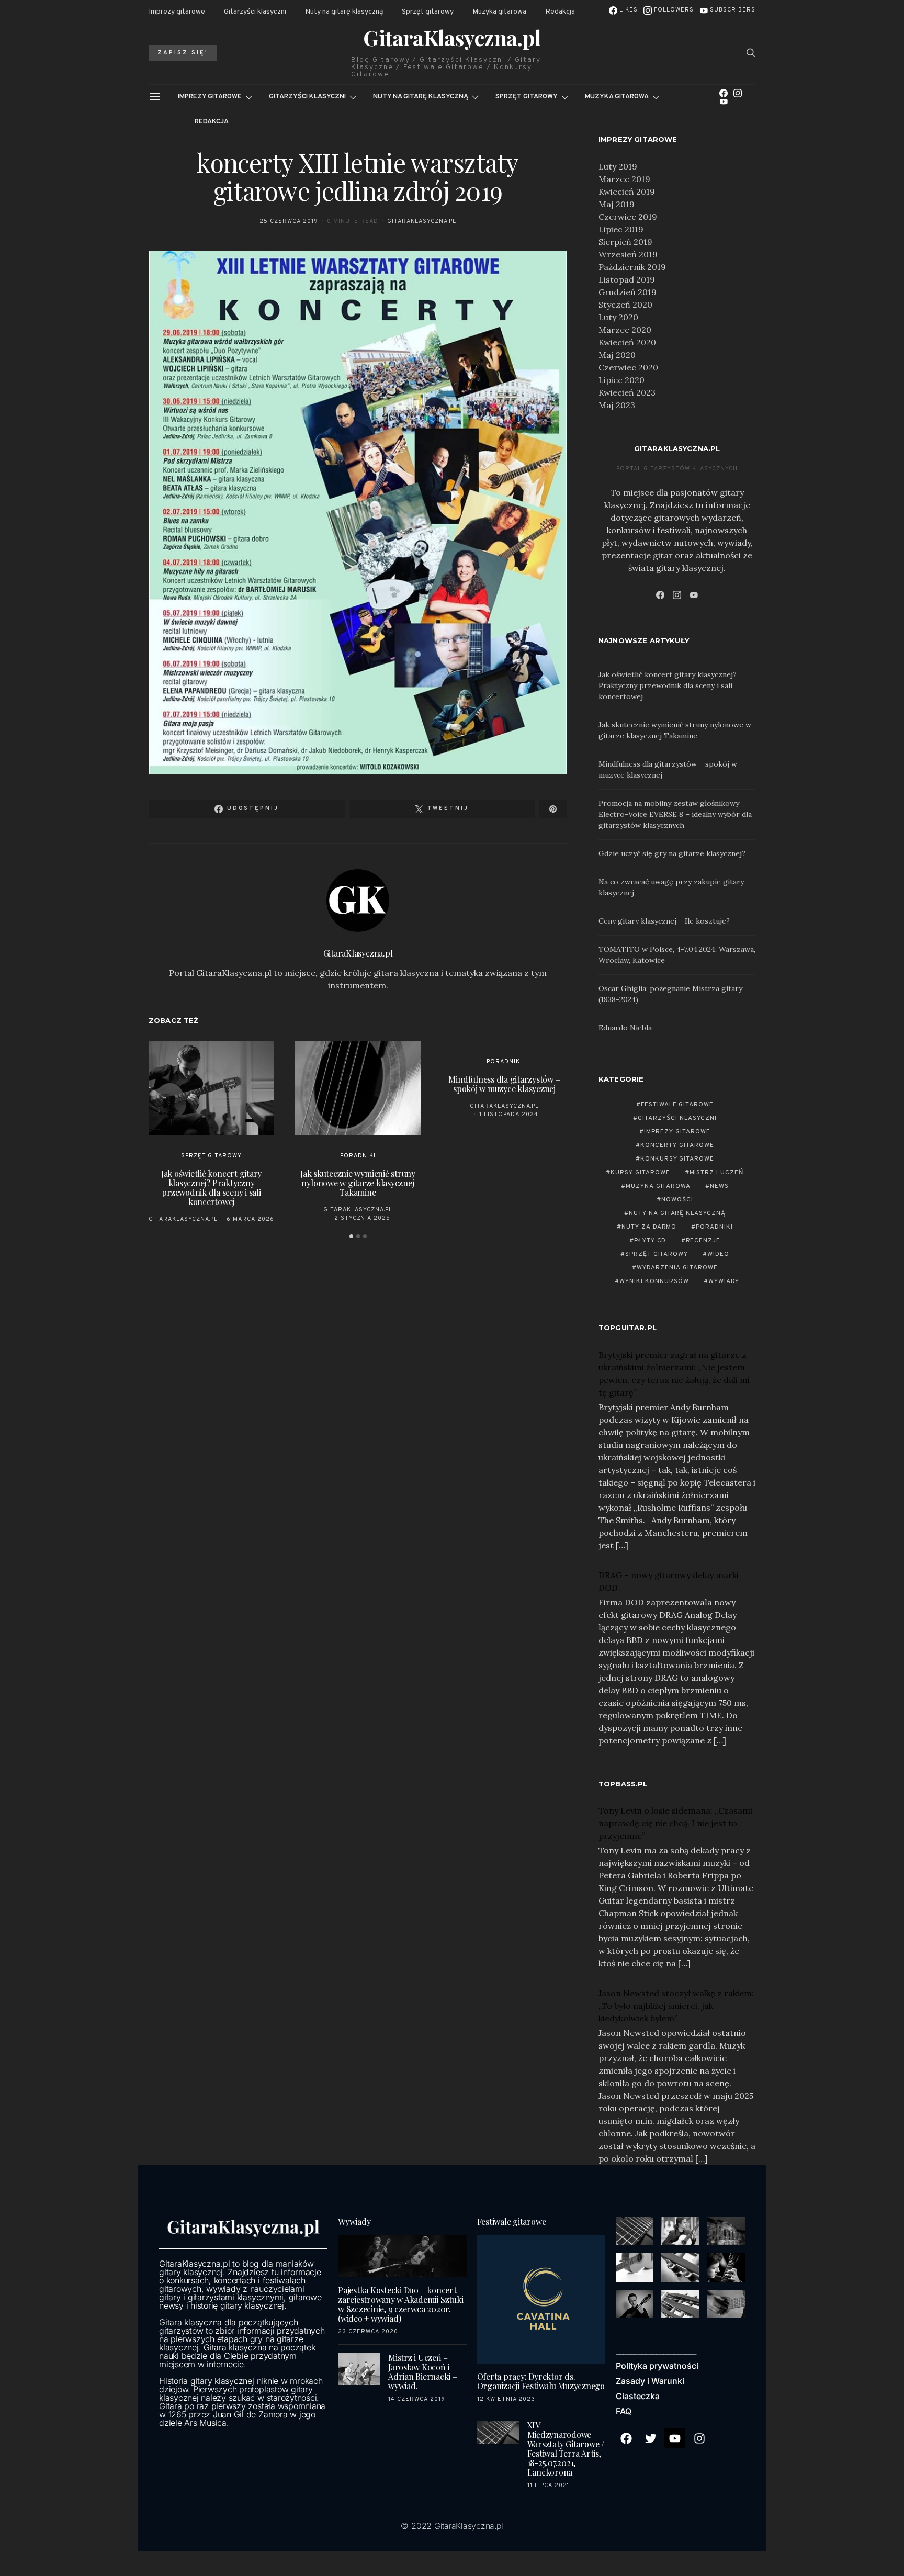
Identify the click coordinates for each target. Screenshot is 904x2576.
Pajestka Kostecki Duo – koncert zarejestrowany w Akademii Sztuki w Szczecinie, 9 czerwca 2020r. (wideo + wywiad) (400, 2304)
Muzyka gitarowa (499, 12)
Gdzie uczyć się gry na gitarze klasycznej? (672, 853)
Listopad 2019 (627, 279)
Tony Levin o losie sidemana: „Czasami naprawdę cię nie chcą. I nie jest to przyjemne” (675, 1823)
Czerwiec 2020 (628, 367)
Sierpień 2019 (625, 242)
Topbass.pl (623, 1784)
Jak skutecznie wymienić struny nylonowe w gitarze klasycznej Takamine (358, 1183)
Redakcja (560, 12)
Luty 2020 (618, 317)
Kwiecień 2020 (627, 342)
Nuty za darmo (649, 1227)
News (719, 1186)
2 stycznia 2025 (363, 1218)
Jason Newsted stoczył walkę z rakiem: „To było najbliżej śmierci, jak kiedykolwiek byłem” (676, 2006)
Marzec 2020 (625, 330)
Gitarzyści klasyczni (255, 12)
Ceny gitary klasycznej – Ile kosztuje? (664, 921)
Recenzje (703, 1241)
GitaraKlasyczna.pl (452, 38)
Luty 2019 (618, 166)
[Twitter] (651, 2438)
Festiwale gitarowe (677, 1105)
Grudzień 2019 (628, 292)
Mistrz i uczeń (717, 1173)
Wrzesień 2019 (628, 254)
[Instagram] (738, 93)
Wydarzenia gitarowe (677, 1268)
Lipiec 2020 (621, 380)
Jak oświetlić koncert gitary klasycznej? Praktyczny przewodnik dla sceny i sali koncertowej (211, 1188)
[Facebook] (724, 93)
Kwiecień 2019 (627, 192)
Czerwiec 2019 (628, 217)
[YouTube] (724, 102)
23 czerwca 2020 (368, 2332)
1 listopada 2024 (509, 1115)
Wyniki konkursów (654, 1281)
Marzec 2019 (624, 179)
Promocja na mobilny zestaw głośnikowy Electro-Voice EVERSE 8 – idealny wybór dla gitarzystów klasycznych (675, 814)
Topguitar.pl (628, 1328)
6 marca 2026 (250, 1219)
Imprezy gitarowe (177, 12)
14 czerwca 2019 (417, 2399)
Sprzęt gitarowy (428, 12)
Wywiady (724, 1281)
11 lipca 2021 (549, 2485)
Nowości (677, 1200)
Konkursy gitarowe (677, 1159)
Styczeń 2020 (625, 305)
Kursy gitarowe (640, 1173)
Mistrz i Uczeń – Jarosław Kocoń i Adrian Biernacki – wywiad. (423, 2372)
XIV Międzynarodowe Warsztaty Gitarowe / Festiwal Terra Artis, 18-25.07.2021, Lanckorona (566, 2449)
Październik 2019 (632, 267)
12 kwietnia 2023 (506, 2399)
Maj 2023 (617, 405)
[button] (351, 1236)
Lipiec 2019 (621, 229)
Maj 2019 (617, 204)
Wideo (718, 1254)
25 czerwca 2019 (289, 221)
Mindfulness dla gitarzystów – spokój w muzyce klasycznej (504, 1084)
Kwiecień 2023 (627, 392)
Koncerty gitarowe (677, 1145)
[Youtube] (675, 2438)
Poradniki (358, 1156)
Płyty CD (650, 1241)
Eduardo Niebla (625, 1028)
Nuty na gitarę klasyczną (344, 12)
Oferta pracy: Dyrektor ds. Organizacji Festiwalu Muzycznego (541, 2381)
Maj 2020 (617, 355)
